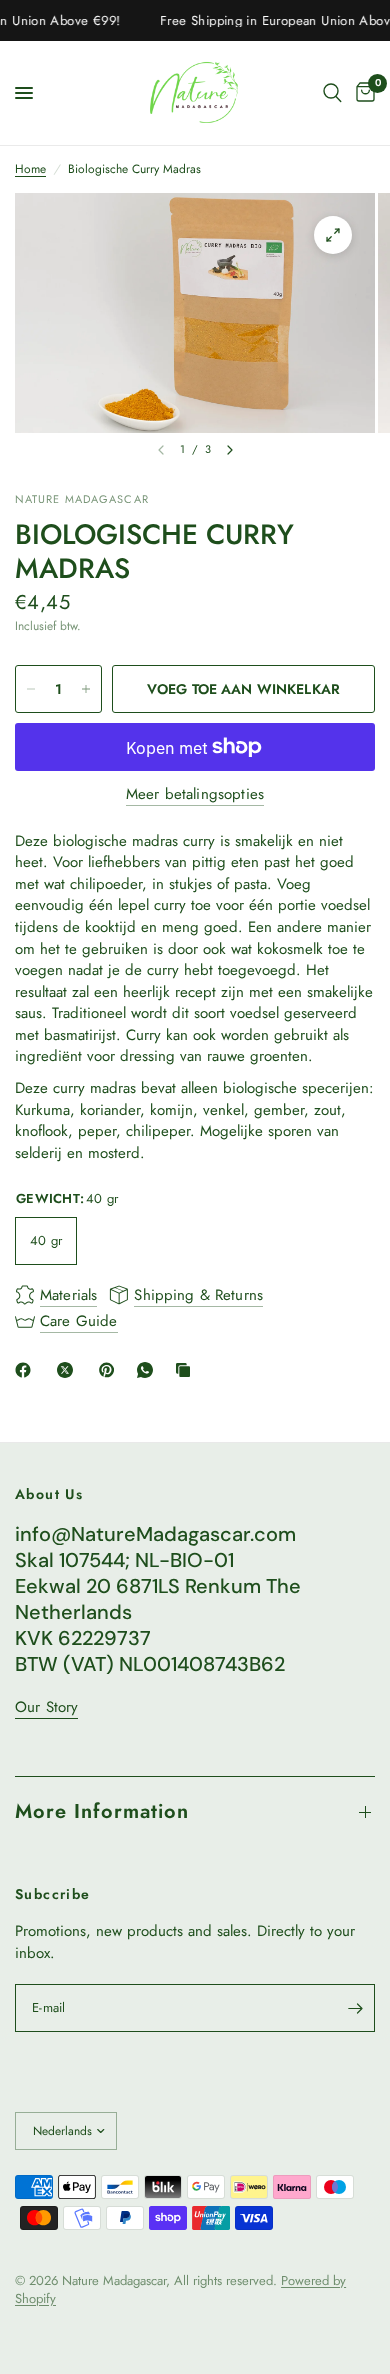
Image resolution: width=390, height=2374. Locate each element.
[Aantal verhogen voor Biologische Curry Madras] (86, 689)
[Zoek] (332, 93)
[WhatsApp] (149, 1370)
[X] (69, 1370)
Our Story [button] (46, 1707)
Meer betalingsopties (195, 794)
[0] (362, 93)
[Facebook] (27, 1370)
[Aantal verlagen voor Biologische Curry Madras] (31, 689)
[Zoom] (333, 235)
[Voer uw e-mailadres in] (355, 2008)
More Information (102, 1811)
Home (30, 169)
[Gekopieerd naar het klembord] (187, 1370)
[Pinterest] (111, 1370)
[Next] (230, 450)
